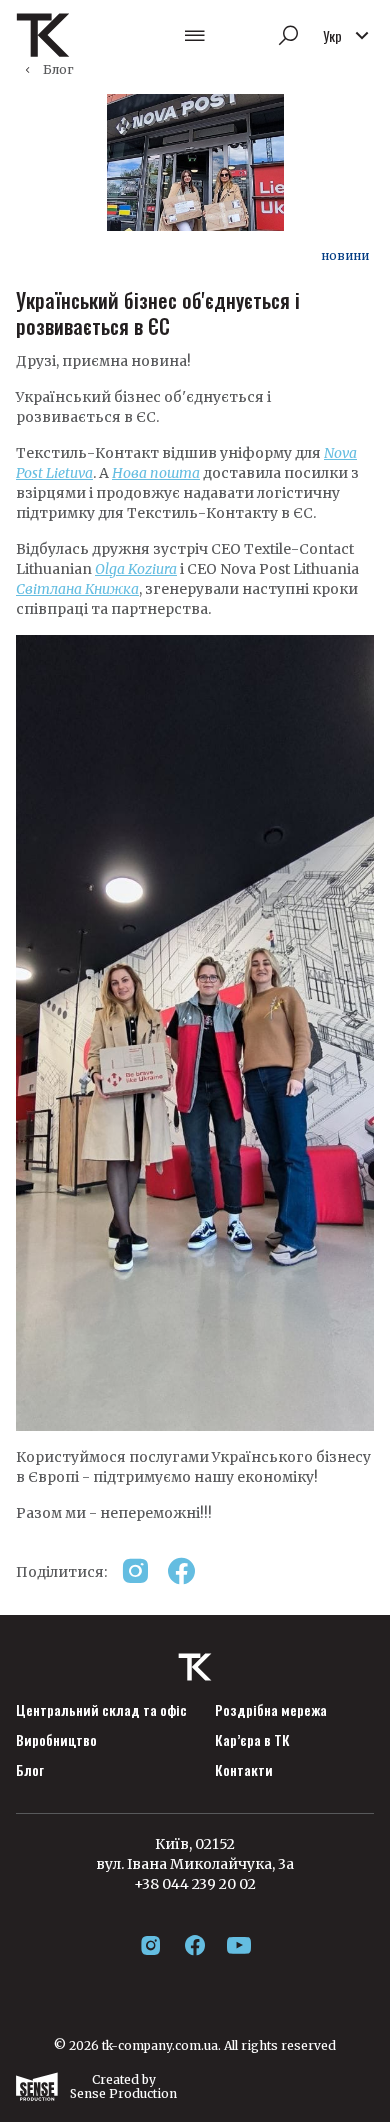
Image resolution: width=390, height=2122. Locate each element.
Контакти (244, 1770)
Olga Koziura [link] (136, 569)
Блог (58, 69)
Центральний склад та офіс (101, 1710)
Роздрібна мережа (271, 1710)
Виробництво (56, 1740)
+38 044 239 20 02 (195, 1884)
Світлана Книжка (77, 589)
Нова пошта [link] (156, 473)
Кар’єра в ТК (252, 1740)
